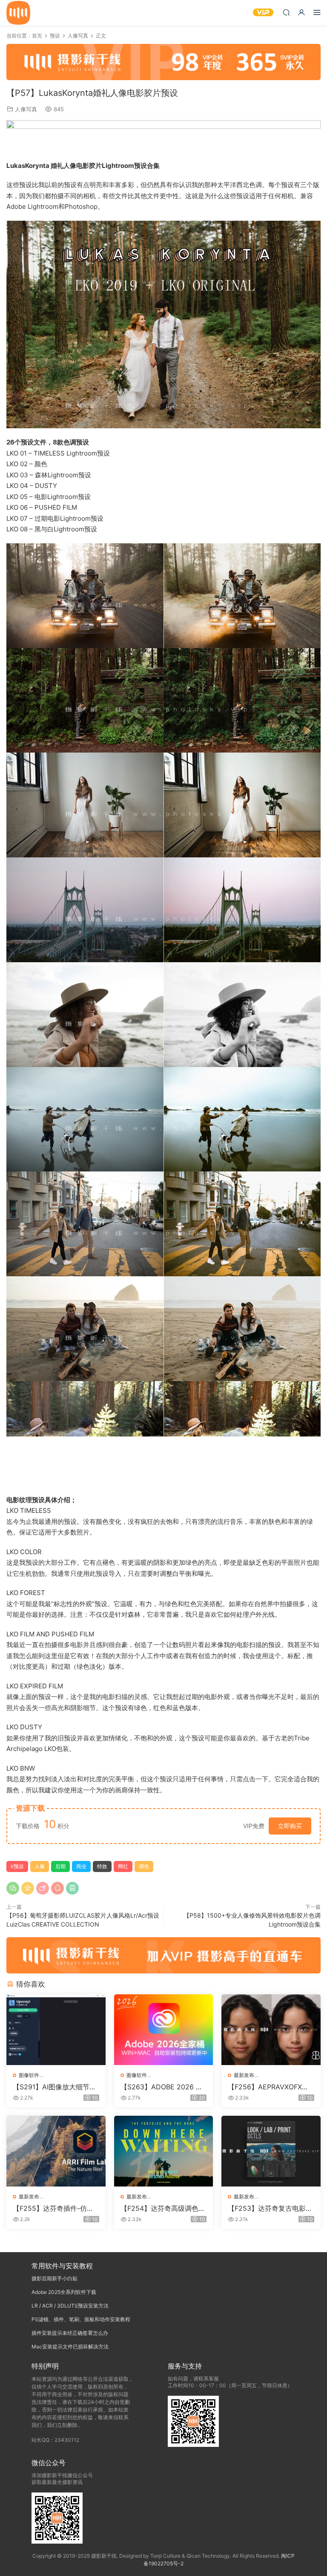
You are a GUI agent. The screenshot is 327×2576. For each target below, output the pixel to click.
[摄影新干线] (18, 13)
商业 (81, 1866)
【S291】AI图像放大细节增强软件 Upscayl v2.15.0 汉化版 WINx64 (54, 2087)
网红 (123, 1866)
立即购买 (290, 1826)
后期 (60, 1866)
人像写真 (26, 109)
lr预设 (17, 1866)
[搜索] (286, 12)
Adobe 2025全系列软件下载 (64, 2292)
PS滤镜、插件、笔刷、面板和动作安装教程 (81, 2319)
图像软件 (29, 2075)
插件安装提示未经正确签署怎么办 (70, 2333)
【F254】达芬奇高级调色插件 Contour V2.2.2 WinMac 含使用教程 (163, 2208)
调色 (144, 1866)
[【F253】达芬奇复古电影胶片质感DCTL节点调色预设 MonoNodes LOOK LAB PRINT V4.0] (271, 2151)
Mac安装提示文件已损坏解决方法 (70, 2347)
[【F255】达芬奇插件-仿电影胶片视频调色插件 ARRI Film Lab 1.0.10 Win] (56, 2151)
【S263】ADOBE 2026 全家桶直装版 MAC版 (162, 2087)
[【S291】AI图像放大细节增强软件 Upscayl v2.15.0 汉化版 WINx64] (56, 2030)
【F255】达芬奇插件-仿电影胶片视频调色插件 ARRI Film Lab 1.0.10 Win (56, 2208)
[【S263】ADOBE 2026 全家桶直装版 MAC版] (164, 2030)
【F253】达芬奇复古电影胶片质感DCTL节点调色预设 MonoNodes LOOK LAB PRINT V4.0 (271, 2208)
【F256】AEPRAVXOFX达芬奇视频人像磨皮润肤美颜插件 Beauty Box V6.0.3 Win (270, 2087)
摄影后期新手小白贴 (54, 2278)
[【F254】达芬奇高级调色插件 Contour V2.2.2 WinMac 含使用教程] (164, 2151)
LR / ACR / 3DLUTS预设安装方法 (70, 2306)
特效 (102, 1866)
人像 (40, 1866)
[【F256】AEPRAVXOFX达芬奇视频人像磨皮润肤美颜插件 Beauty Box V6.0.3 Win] (271, 2030)
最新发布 (244, 2075)
